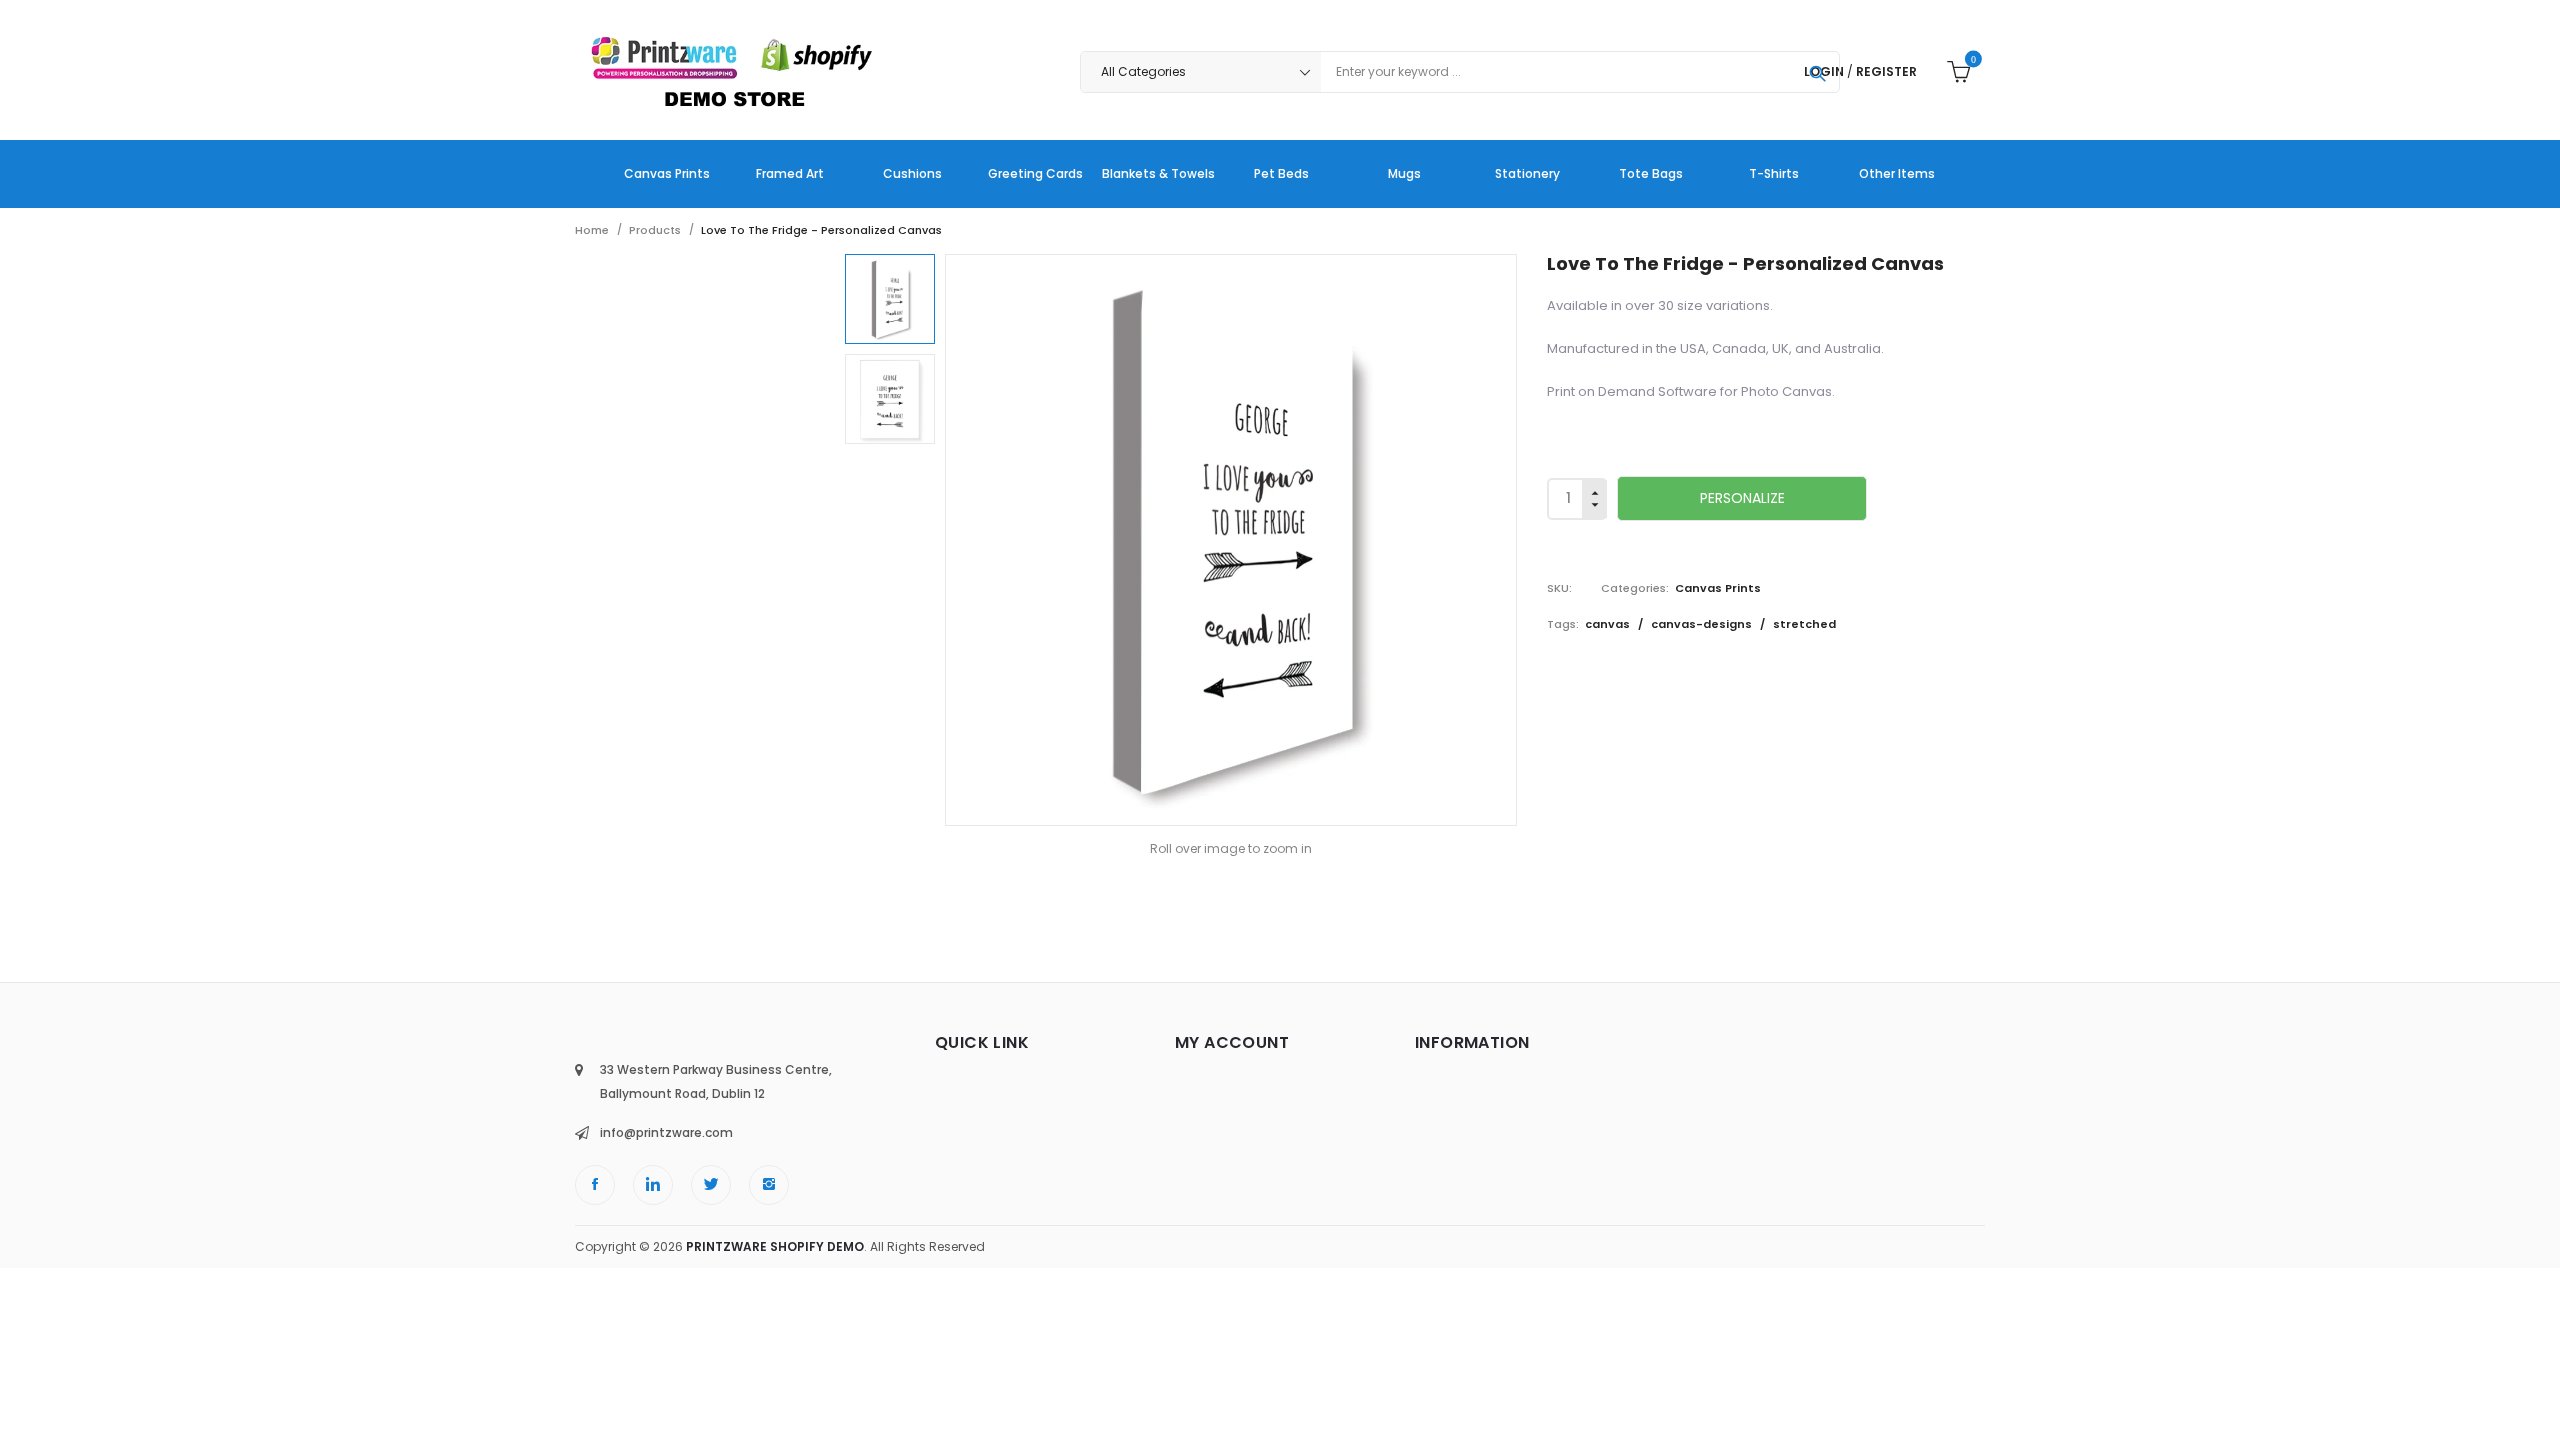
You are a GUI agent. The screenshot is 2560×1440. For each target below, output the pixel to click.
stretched (1804, 624)
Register (1886, 71)
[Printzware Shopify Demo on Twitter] (711, 1185)
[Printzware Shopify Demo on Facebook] (595, 1185)
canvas (1609, 624)
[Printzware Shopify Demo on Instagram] (769, 1185)
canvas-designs (1703, 624)
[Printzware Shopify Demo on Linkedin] (653, 1185)
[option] (890, 299)
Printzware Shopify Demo (775, 1246)
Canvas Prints (1718, 588)
